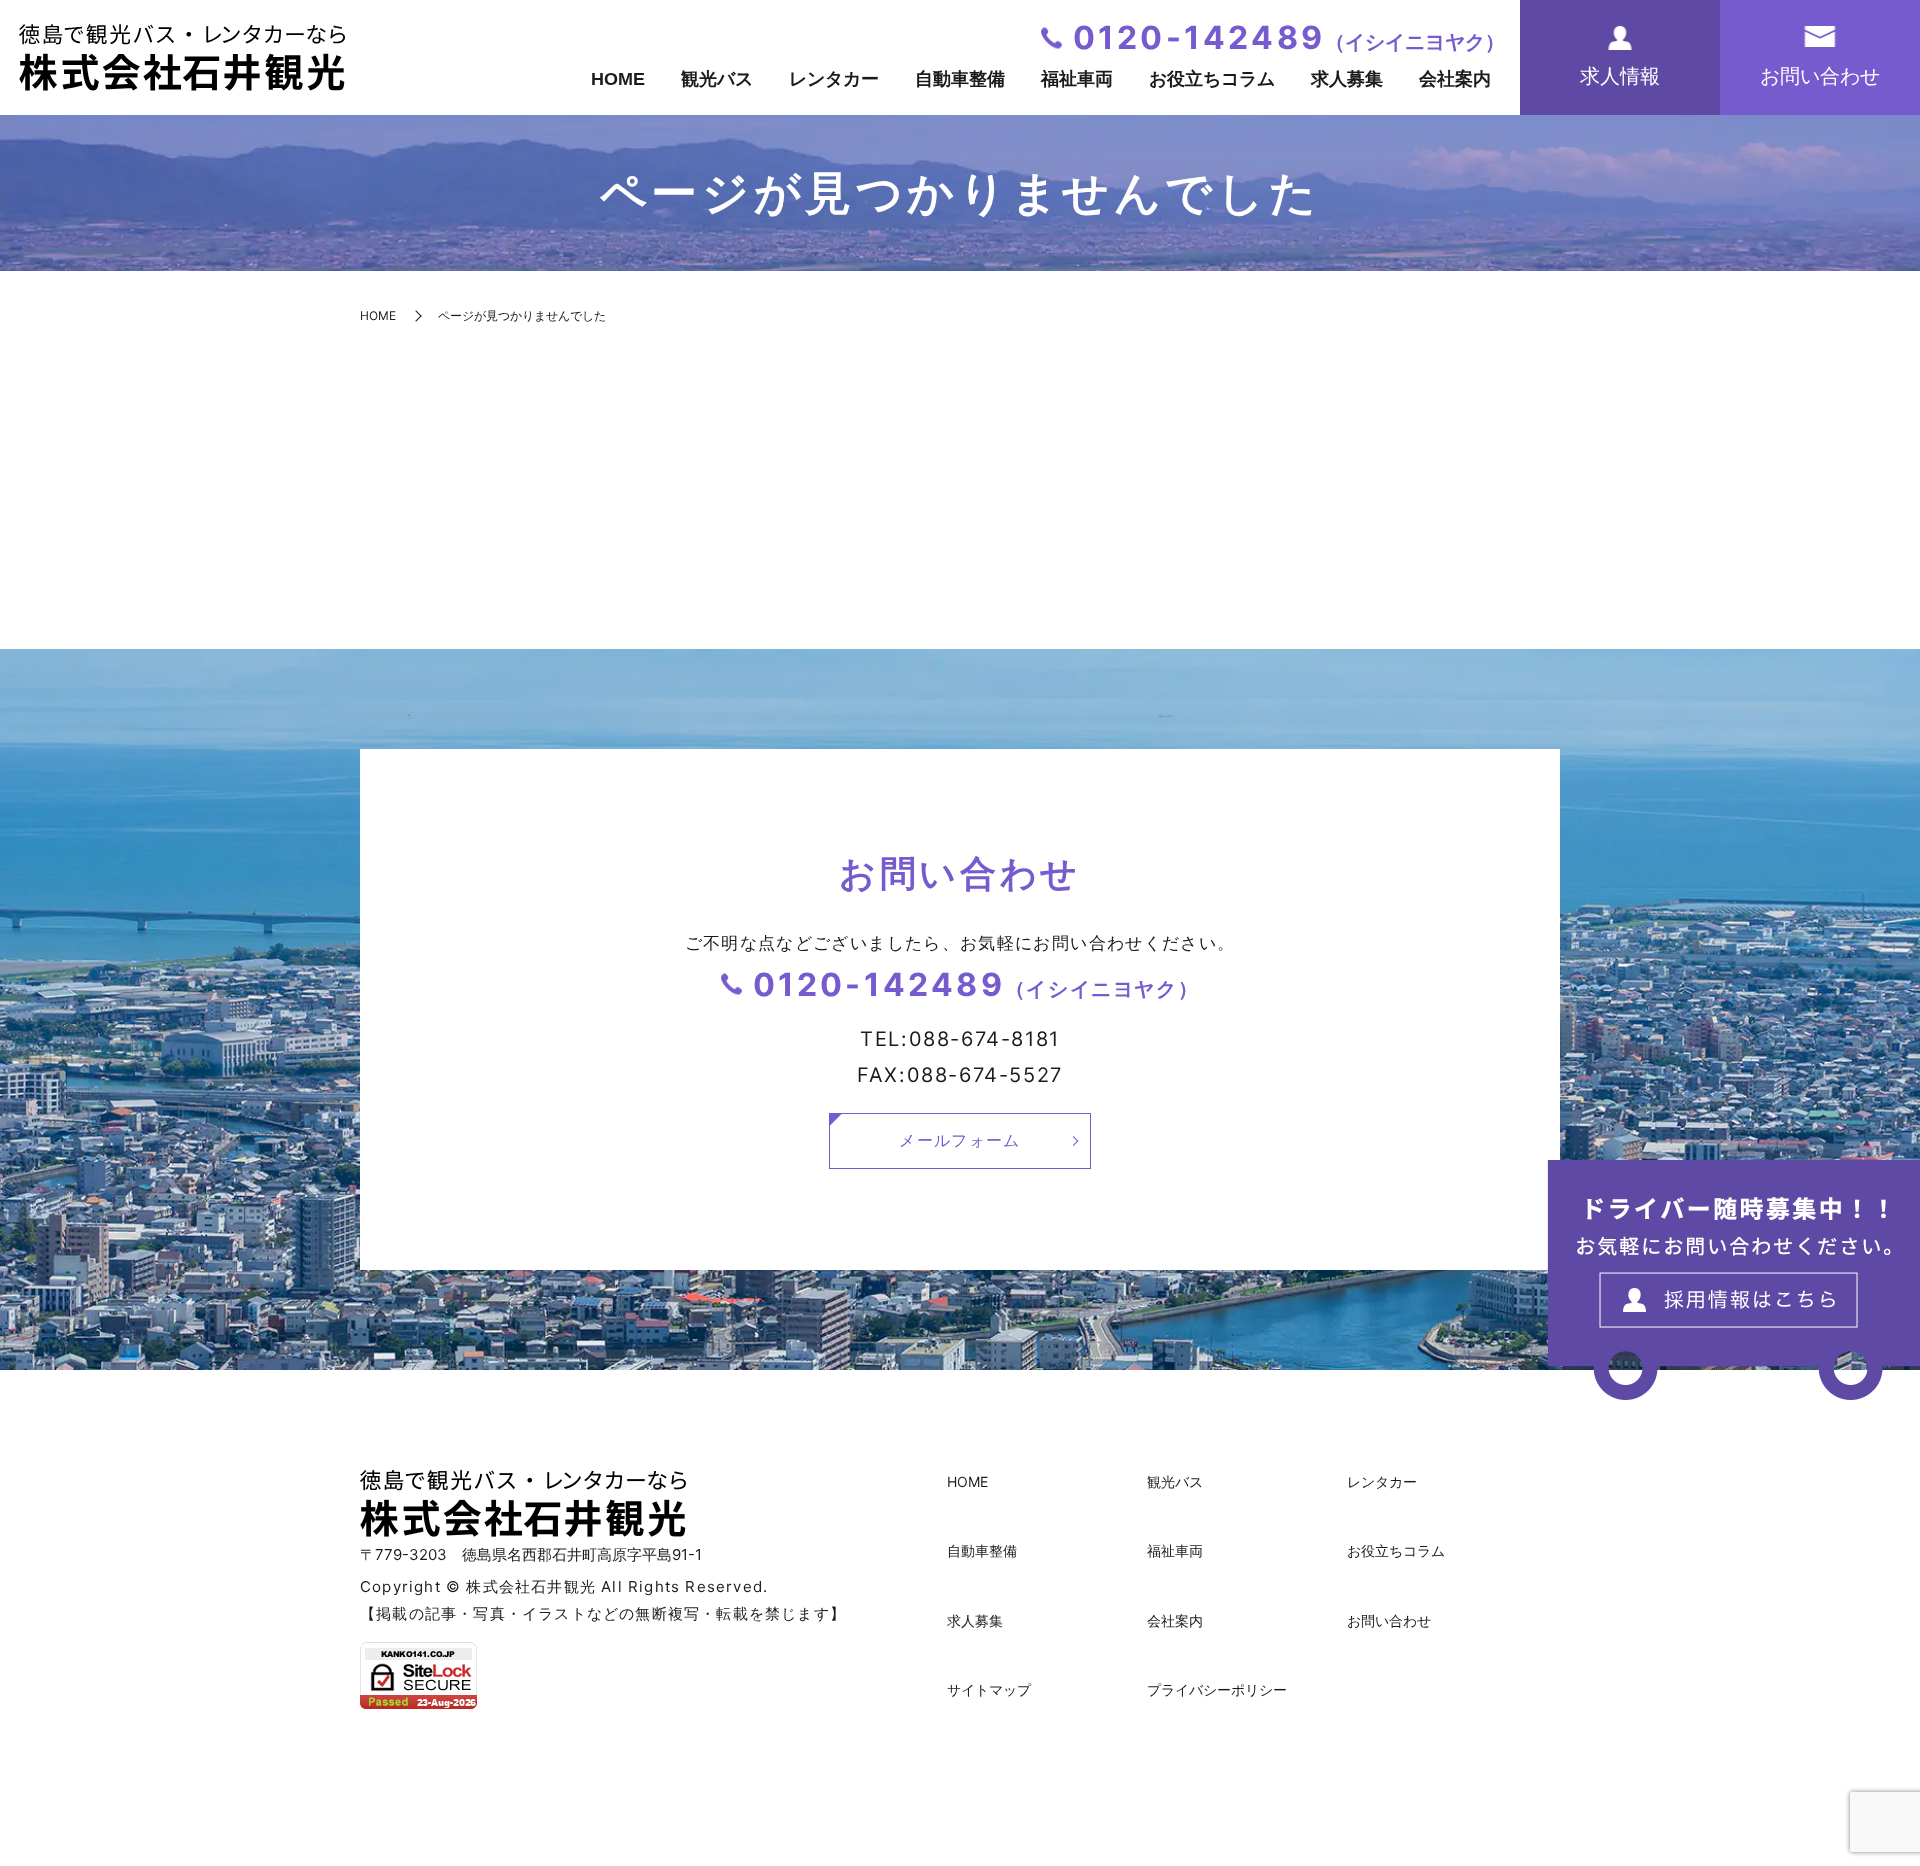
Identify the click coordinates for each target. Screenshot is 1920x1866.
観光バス (717, 79)
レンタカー (834, 79)
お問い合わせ (1389, 1620)
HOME (618, 79)
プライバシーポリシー (1217, 1689)
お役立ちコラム (1212, 79)
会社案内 (1455, 79)
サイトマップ (989, 1689)
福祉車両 (1077, 79)
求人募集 (1347, 79)
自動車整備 (960, 79)
